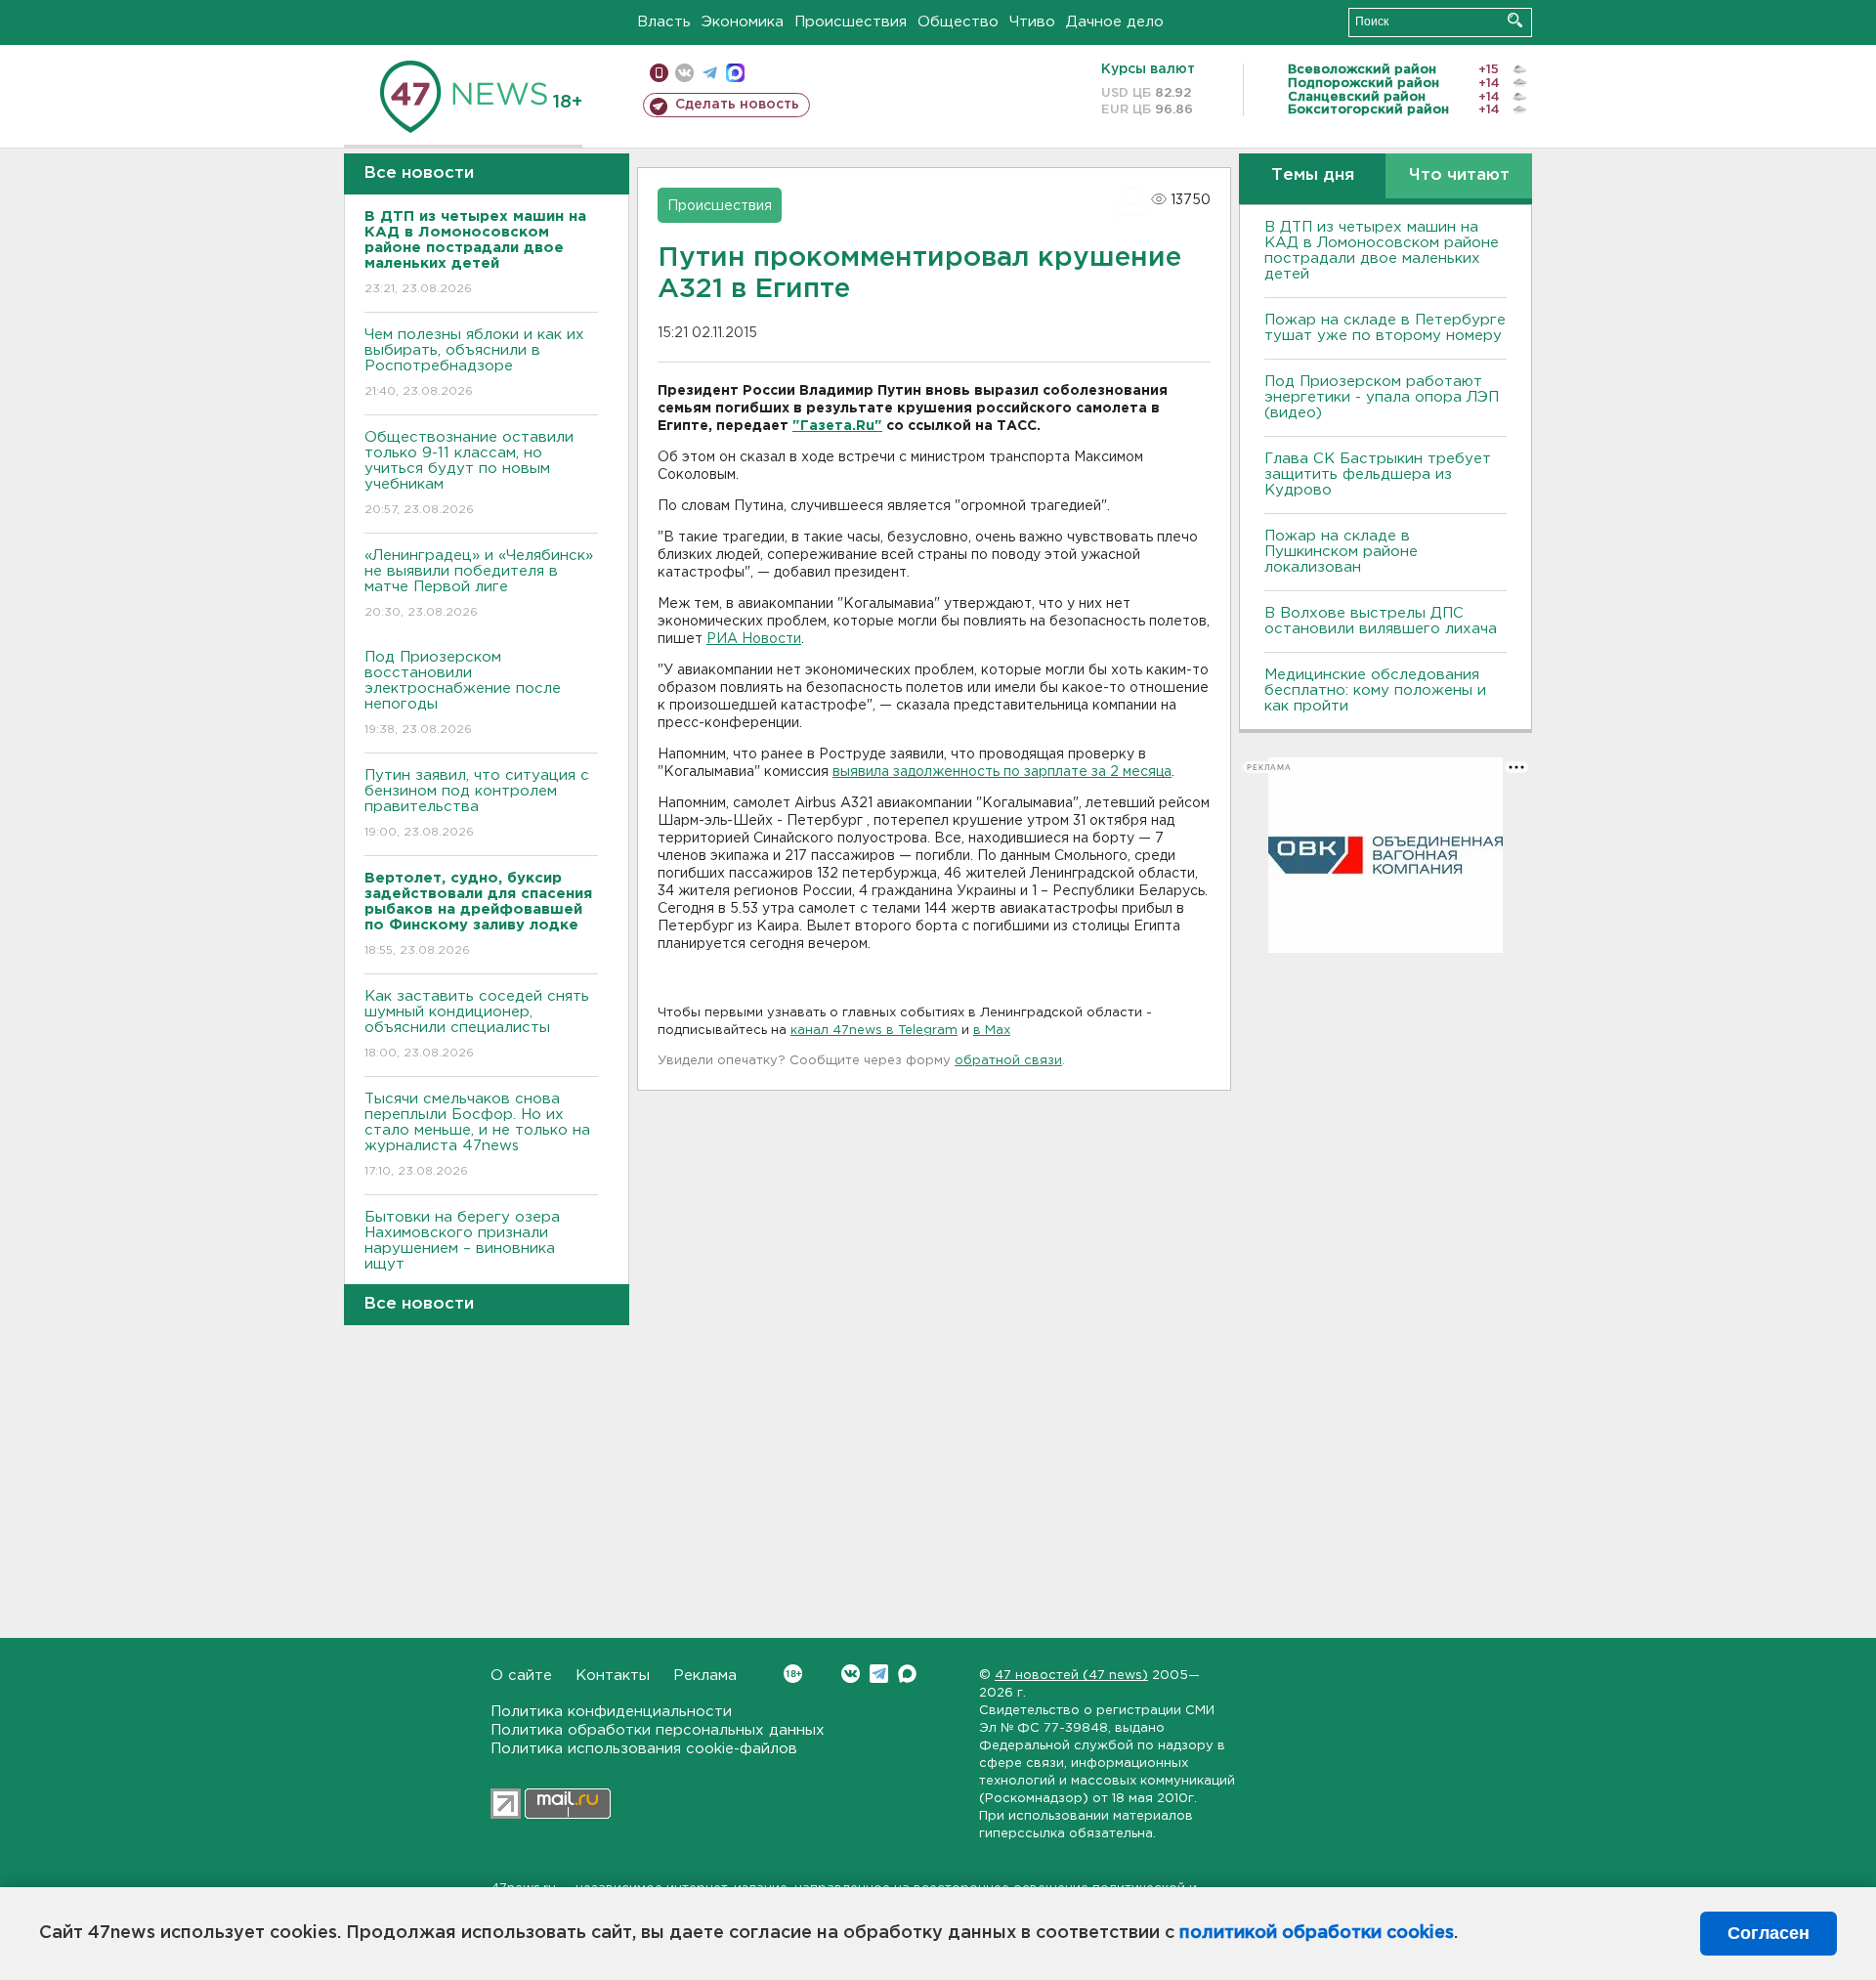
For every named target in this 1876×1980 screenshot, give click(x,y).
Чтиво (1032, 22)
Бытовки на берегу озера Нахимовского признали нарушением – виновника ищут (462, 1253)
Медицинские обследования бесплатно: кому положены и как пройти (1375, 690)
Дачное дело (1115, 22)
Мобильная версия (659, 73)
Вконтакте (851, 1674)
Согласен (1769, 1933)
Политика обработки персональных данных (658, 1730)
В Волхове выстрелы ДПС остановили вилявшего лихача (1381, 621)
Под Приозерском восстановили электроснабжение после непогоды (463, 693)
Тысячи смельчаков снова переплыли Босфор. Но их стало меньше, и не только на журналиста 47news (477, 1135)
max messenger (735, 73)
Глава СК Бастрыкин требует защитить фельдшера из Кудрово (1378, 474)
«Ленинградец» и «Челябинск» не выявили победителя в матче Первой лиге (479, 583)
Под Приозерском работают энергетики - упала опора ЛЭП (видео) (1382, 397)
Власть (664, 22)
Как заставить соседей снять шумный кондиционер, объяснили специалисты (477, 1024)
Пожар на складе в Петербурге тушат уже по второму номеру (1385, 328)
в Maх (992, 1031)
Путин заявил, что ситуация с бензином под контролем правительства (477, 803)
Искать (1515, 20)
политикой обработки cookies (1317, 1933)
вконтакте (684, 73)
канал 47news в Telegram (874, 1031)
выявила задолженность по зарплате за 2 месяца (1002, 772)
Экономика (743, 22)
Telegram (879, 1674)
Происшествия (851, 22)
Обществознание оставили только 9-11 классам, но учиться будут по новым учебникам (469, 473)
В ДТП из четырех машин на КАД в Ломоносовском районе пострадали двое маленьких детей (1382, 251)
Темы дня (1313, 175)
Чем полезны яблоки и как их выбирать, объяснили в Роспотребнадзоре (474, 363)
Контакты (613, 1676)
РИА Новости (754, 639)
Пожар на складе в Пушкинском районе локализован (1341, 552)
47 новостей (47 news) (1071, 1676)
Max (907, 1674)
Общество (958, 22)
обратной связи (1008, 1061)
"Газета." (837, 426)
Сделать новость (737, 105)
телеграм (710, 73)
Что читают (1459, 175)
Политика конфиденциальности (611, 1712)
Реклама (705, 1676)
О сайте (521, 1676)
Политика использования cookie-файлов (644, 1749)
